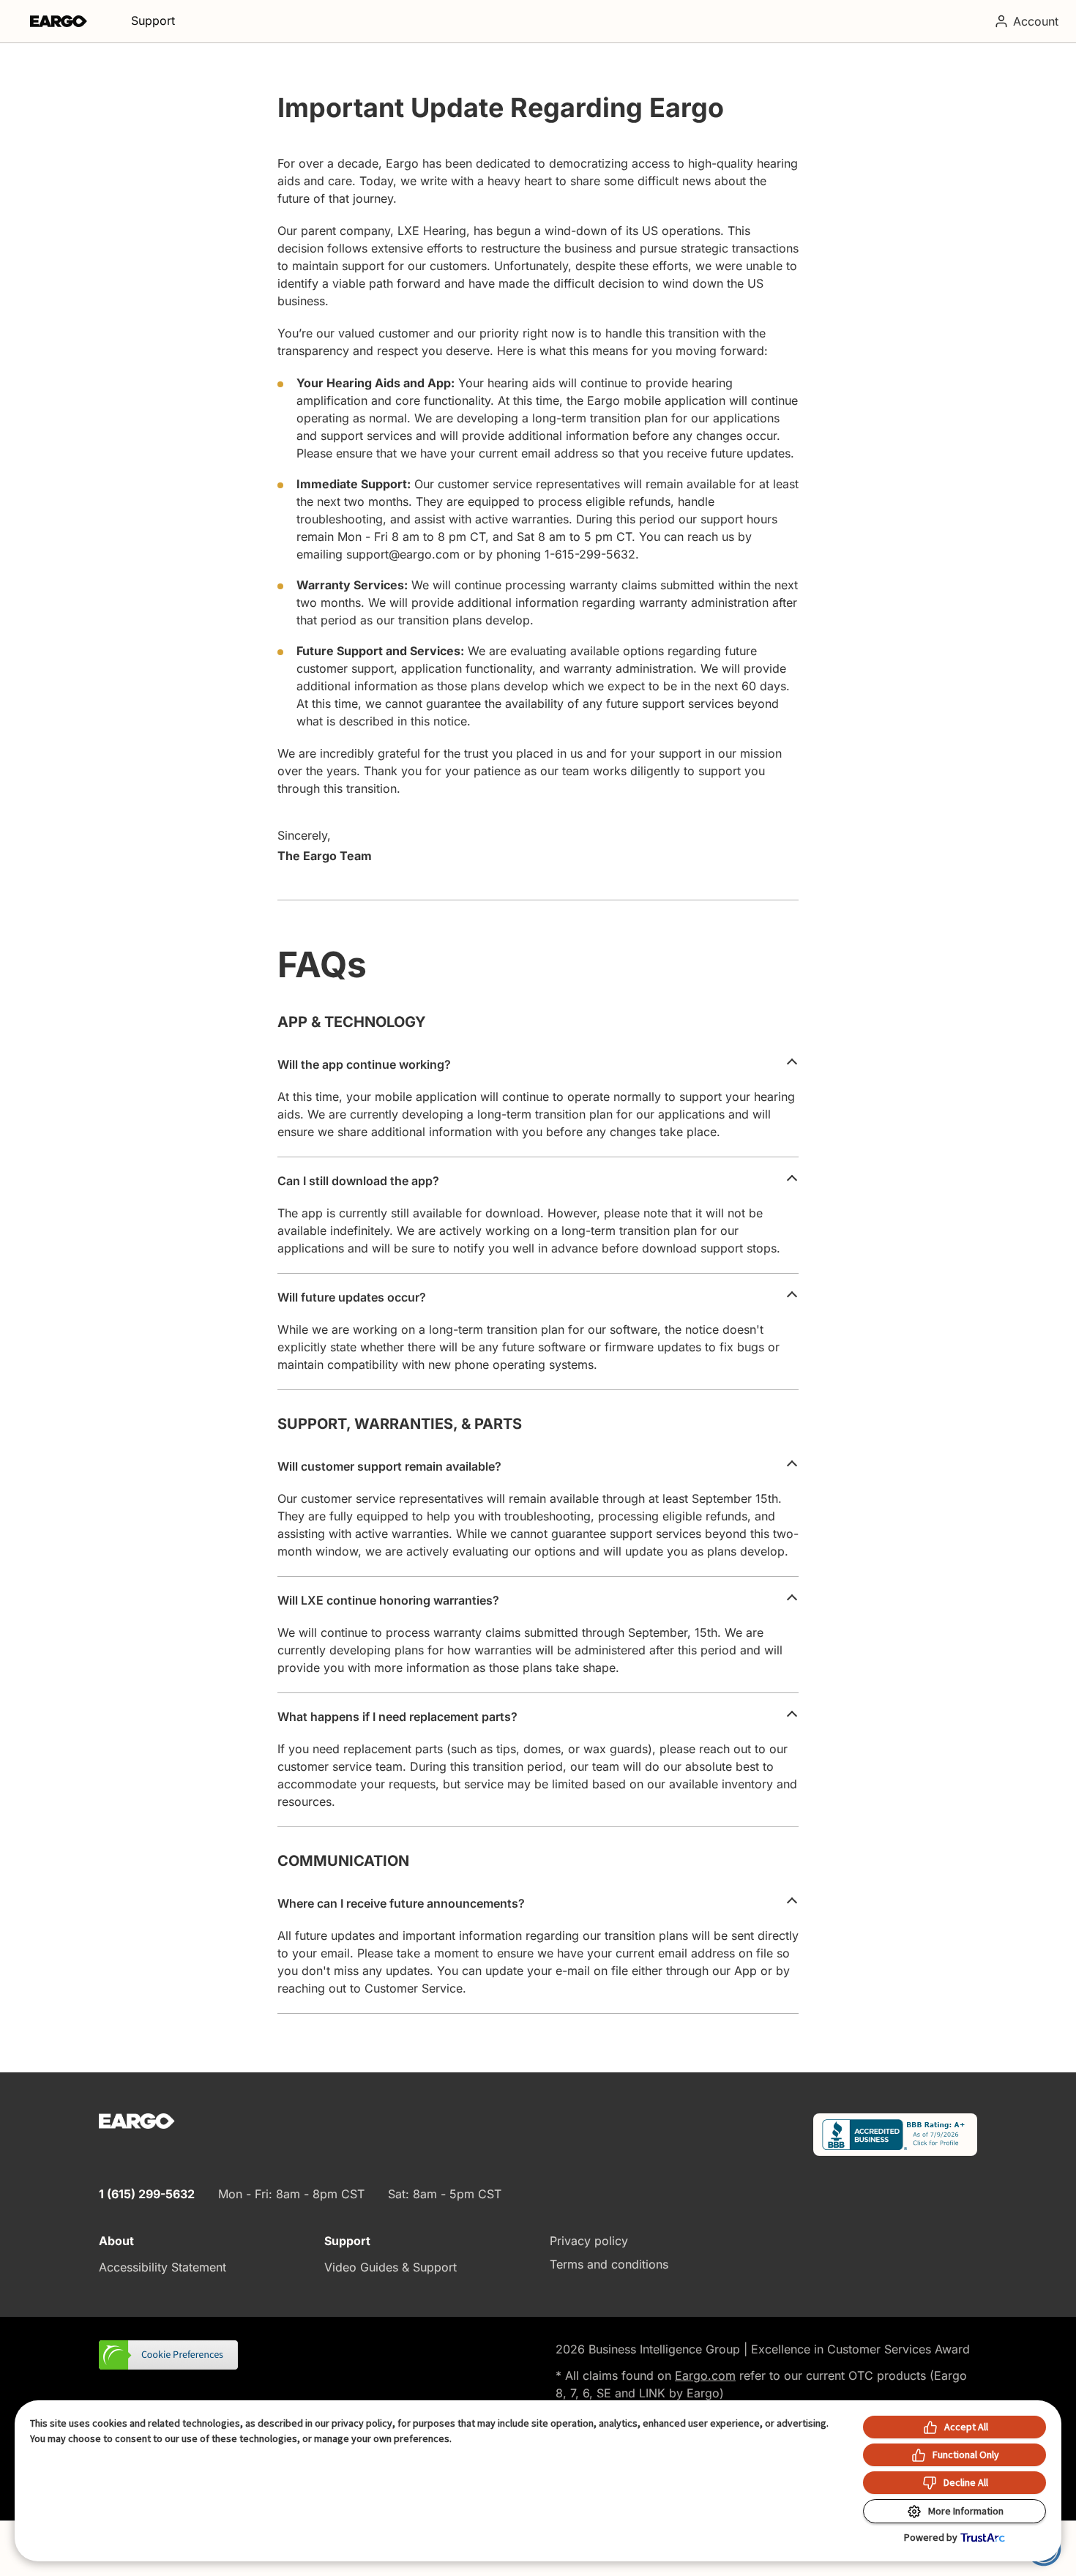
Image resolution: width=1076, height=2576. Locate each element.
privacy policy (362, 2423)
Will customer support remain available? (389, 1466)
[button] (170, 2356)
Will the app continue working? (364, 1064)
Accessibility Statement (162, 2267)
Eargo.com (705, 2375)
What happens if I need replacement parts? (397, 1717)
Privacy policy (589, 2241)
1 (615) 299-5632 (147, 2194)
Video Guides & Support (391, 2267)
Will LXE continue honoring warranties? (388, 1600)
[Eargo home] (137, 2121)
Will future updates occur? (352, 1297)
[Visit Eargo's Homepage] (59, 21)
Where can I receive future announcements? (401, 1903)
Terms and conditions (609, 2264)
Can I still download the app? (358, 1181)
